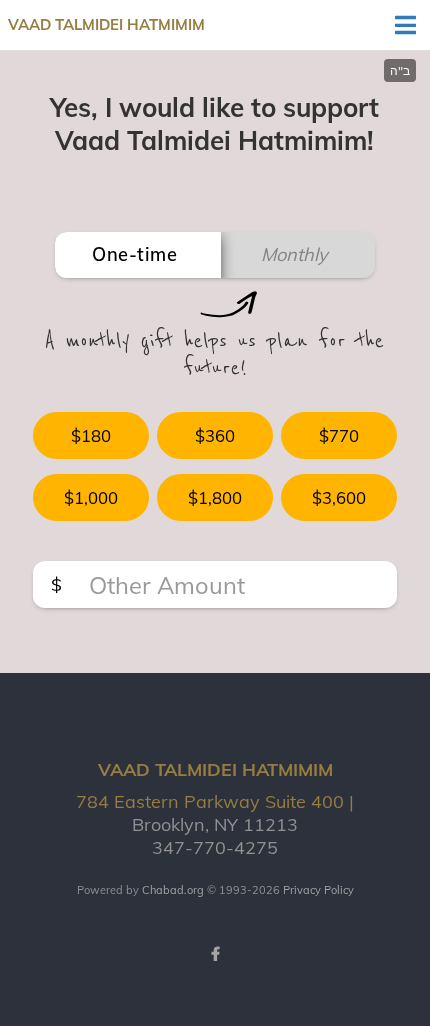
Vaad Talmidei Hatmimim (106, 24)
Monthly (294, 254)
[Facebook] (215, 954)
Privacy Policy (318, 890)
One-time (134, 254)
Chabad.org (173, 890)
